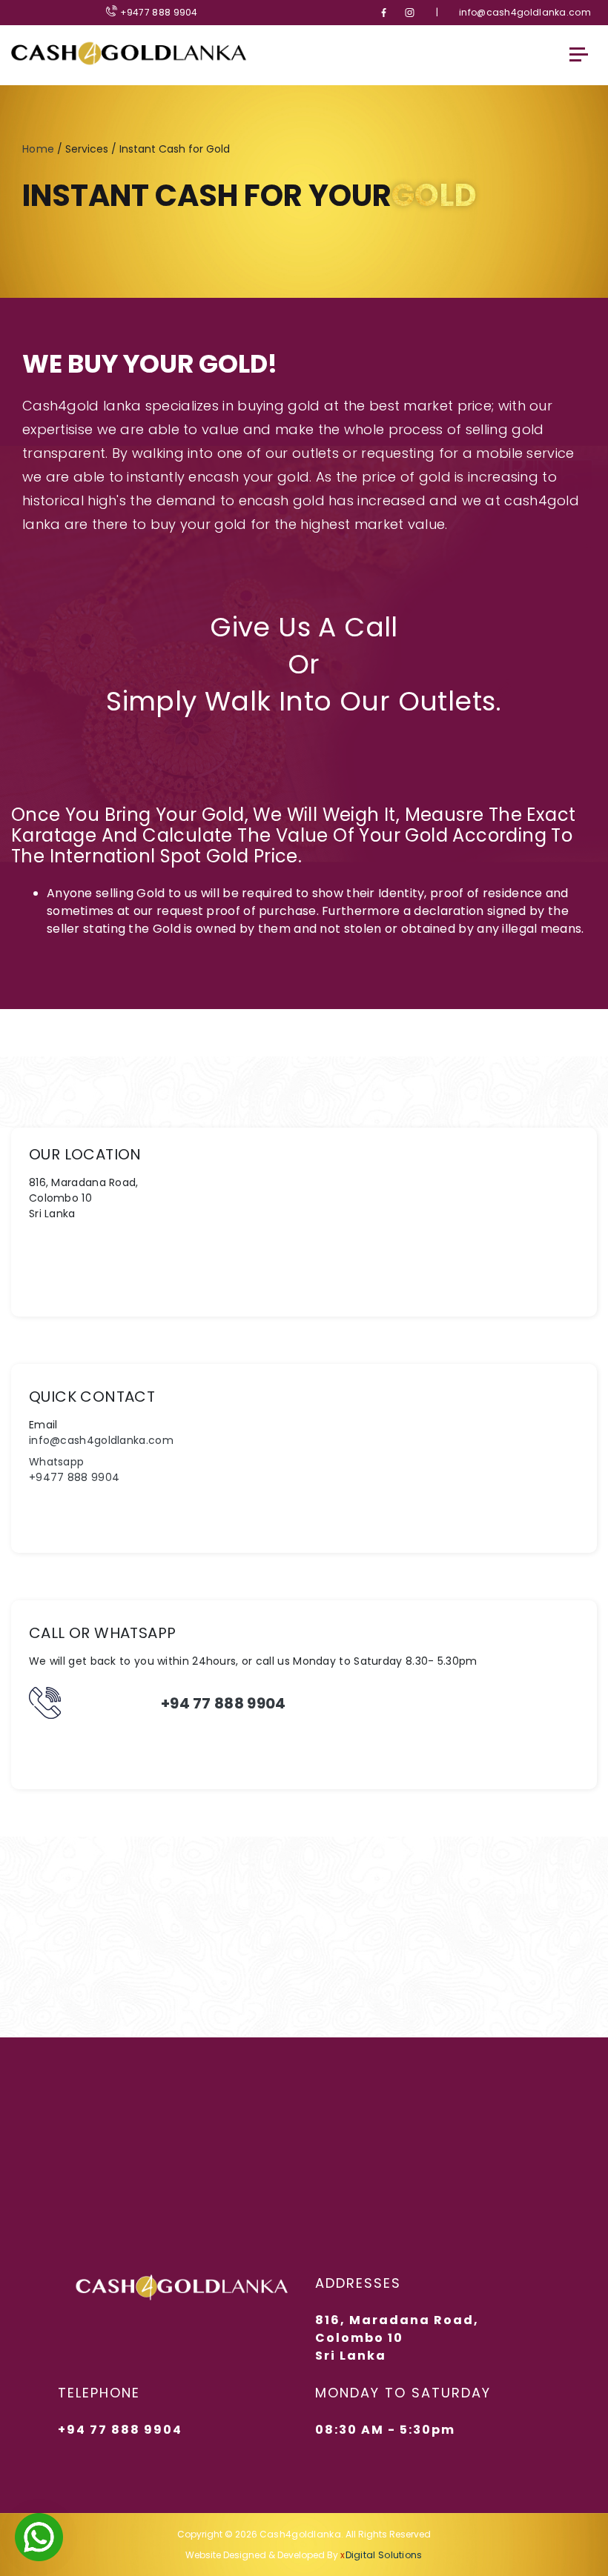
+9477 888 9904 (158, 12)
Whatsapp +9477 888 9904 (74, 1470)
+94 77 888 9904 (224, 1703)
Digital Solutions (381, 2555)
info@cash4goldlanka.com (525, 13)
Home (38, 149)
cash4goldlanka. (302, 2534)
